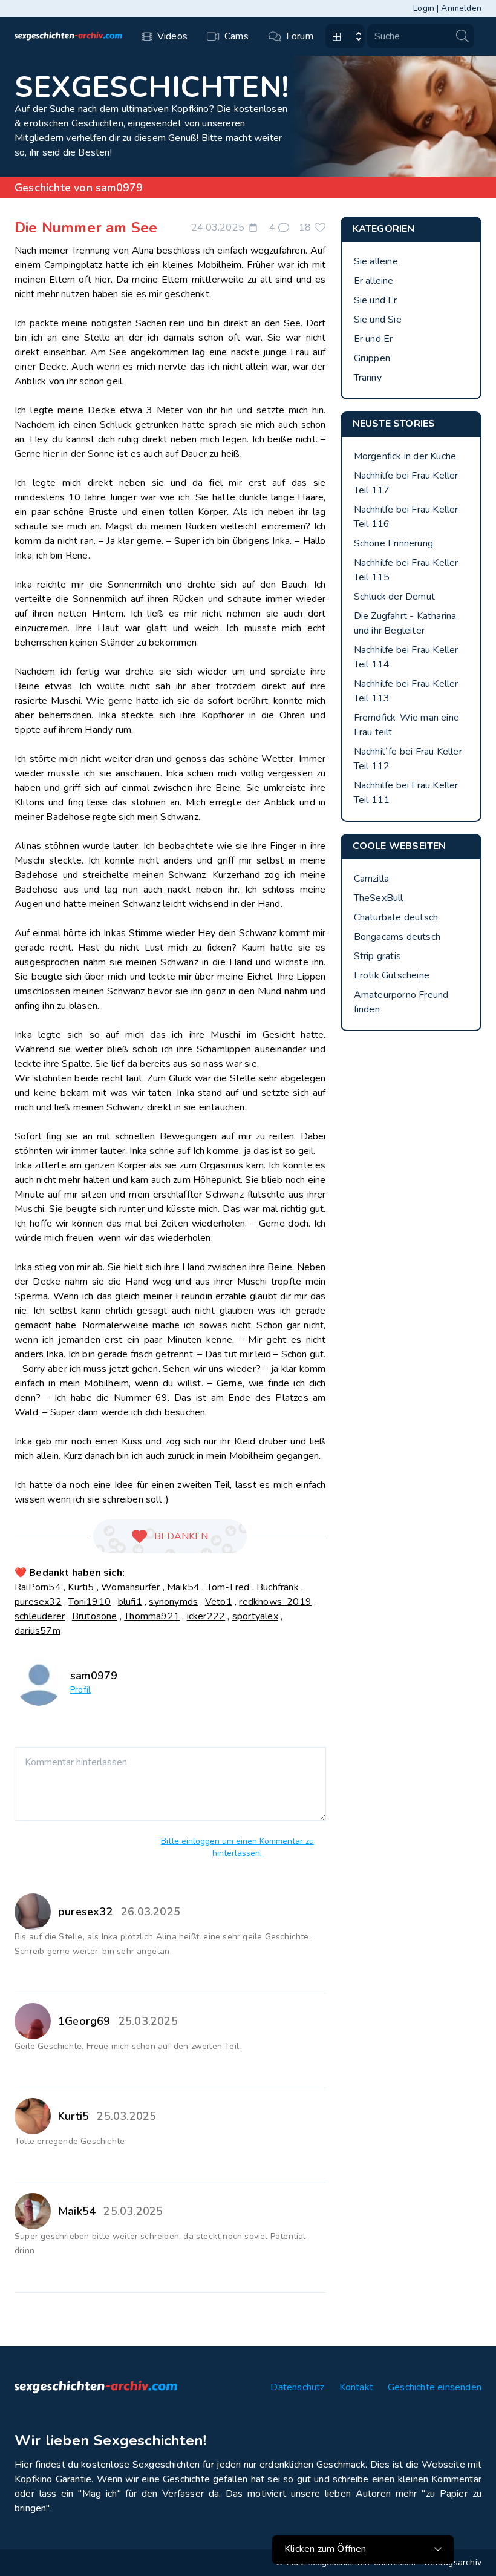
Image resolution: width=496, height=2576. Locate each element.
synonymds (173, 1602)
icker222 (206, 1616)
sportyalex (255, 1616)
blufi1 (130, 1602)
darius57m (38, 1631)
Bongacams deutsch (397, 937)
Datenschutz (297, 2387)
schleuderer (40, 1616)
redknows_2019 (275, 1602)
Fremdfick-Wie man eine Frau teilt (406, 725)
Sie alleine (376, 261)
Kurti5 (81, 1587)
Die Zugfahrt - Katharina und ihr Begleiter (405, 623)
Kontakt (356, 2387)
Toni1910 (90, 1602)
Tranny (368, 378)
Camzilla (372, 879)
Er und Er (374, 339)
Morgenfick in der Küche (405, 456)
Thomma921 (152, 1616)
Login (424, 8)
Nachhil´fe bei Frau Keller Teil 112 (408, 759)
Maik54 (183, 1587)
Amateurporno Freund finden (401, 1002)
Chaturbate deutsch (396, 917)
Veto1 (219, 1602)
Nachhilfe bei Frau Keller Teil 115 (406, 570)
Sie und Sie (378, 320)
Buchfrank (278, 1587)
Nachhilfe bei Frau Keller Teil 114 (406, 657)
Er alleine (374, 281)
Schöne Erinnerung (393, 543)
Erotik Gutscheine (392, 975)
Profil (80, 1690)
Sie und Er (376, 300)
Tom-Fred (228, 1587)
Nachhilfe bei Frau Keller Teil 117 (406, 483)
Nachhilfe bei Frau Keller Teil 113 (406, 691)
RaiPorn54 (38, 1587)
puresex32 (38, 1602)
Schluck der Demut (394, 597)
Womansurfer (130, 1587)
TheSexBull (379, 898)
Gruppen (372, 358)
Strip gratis (377, 956)
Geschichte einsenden (435, 2387)
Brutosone (95, 1616)
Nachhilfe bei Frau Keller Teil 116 (406, 517)
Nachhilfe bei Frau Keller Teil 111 (406, 793)
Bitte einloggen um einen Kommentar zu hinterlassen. (237, 1847)
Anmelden (461, 8)
